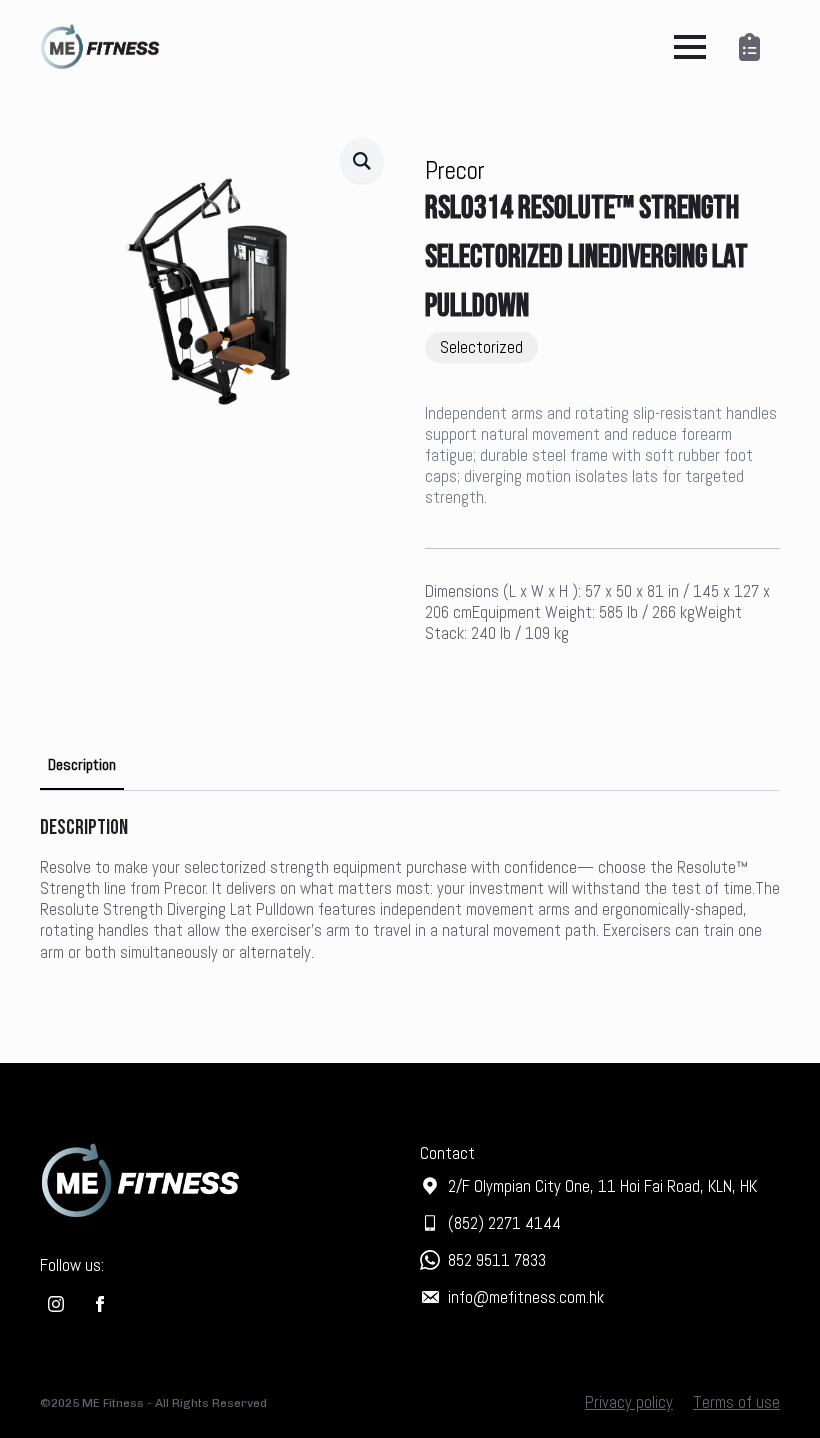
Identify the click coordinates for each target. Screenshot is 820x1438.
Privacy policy (629, 1402)
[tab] (82, 765)
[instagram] (56, 1304)
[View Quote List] (753, 47)
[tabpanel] (410, 888)
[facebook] (100, 1304)
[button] (362, 160)
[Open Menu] (690, 47)
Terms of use (736, 1402)
